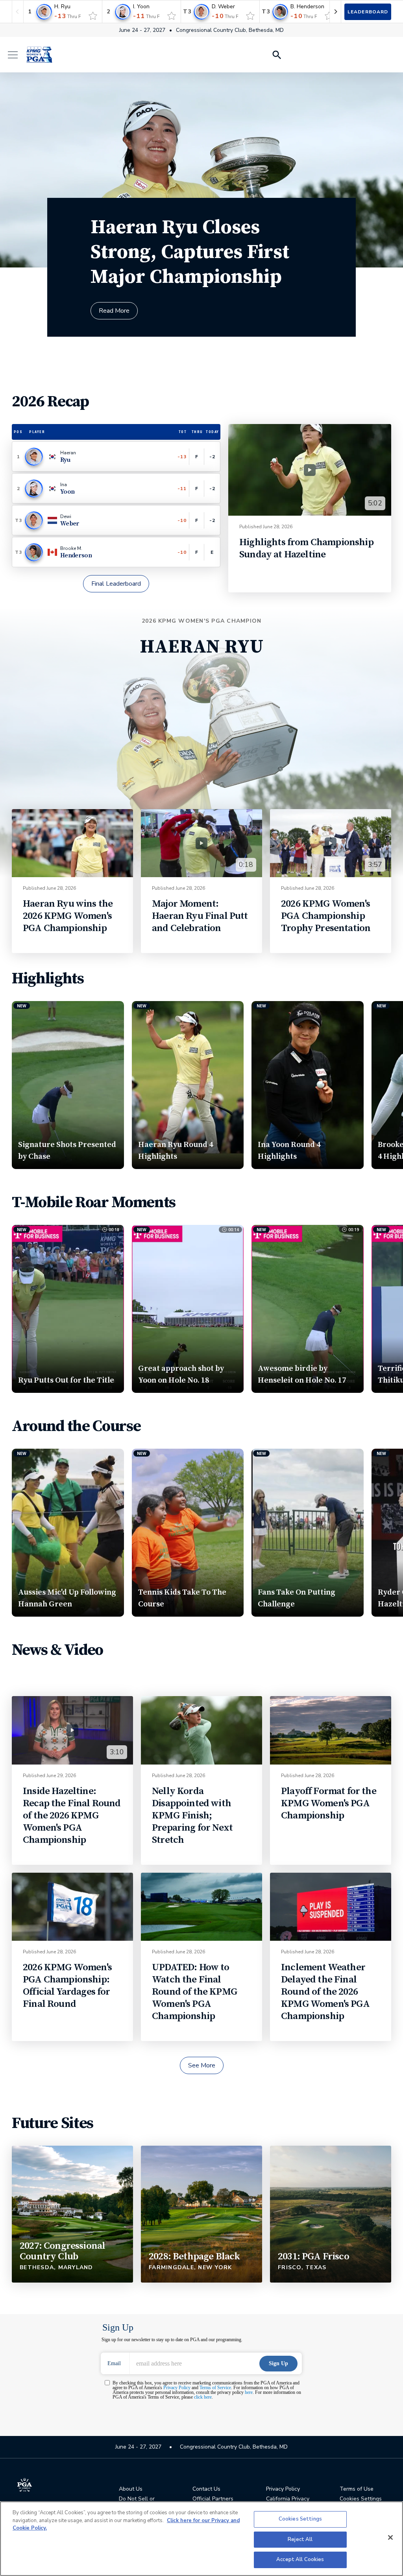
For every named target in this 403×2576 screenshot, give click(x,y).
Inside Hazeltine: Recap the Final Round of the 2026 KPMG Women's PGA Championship (72, 1815)
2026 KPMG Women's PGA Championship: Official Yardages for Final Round (67, 1986)
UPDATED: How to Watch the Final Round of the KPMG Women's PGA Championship (195, 1992)
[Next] (335, 12)
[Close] (390, 2537)
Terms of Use (357, 2489)
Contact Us (206, 2489)
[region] (201, 2539)
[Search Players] (276, 55)
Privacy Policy (283, 2489)
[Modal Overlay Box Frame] (202, 2371)
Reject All (300, 2539)
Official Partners (213, 2499)
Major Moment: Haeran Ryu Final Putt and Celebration (200, 916)
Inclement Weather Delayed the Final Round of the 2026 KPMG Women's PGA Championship (325, 1992)
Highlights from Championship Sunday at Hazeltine (306, 548)
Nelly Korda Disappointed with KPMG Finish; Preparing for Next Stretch (192, 1815)
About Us (131, 2489)
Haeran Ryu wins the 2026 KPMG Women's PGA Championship (68, 916)
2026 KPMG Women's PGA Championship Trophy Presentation (326, 916)
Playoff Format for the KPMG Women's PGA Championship (329, 1803)
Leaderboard (368, 12)
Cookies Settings (300, 2519)
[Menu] (17, 55)
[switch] (93, 16)
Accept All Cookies (300, 2559)
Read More (114, 311)
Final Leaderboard (116, 584)
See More (202, 2065)
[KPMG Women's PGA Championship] (39, 55)
